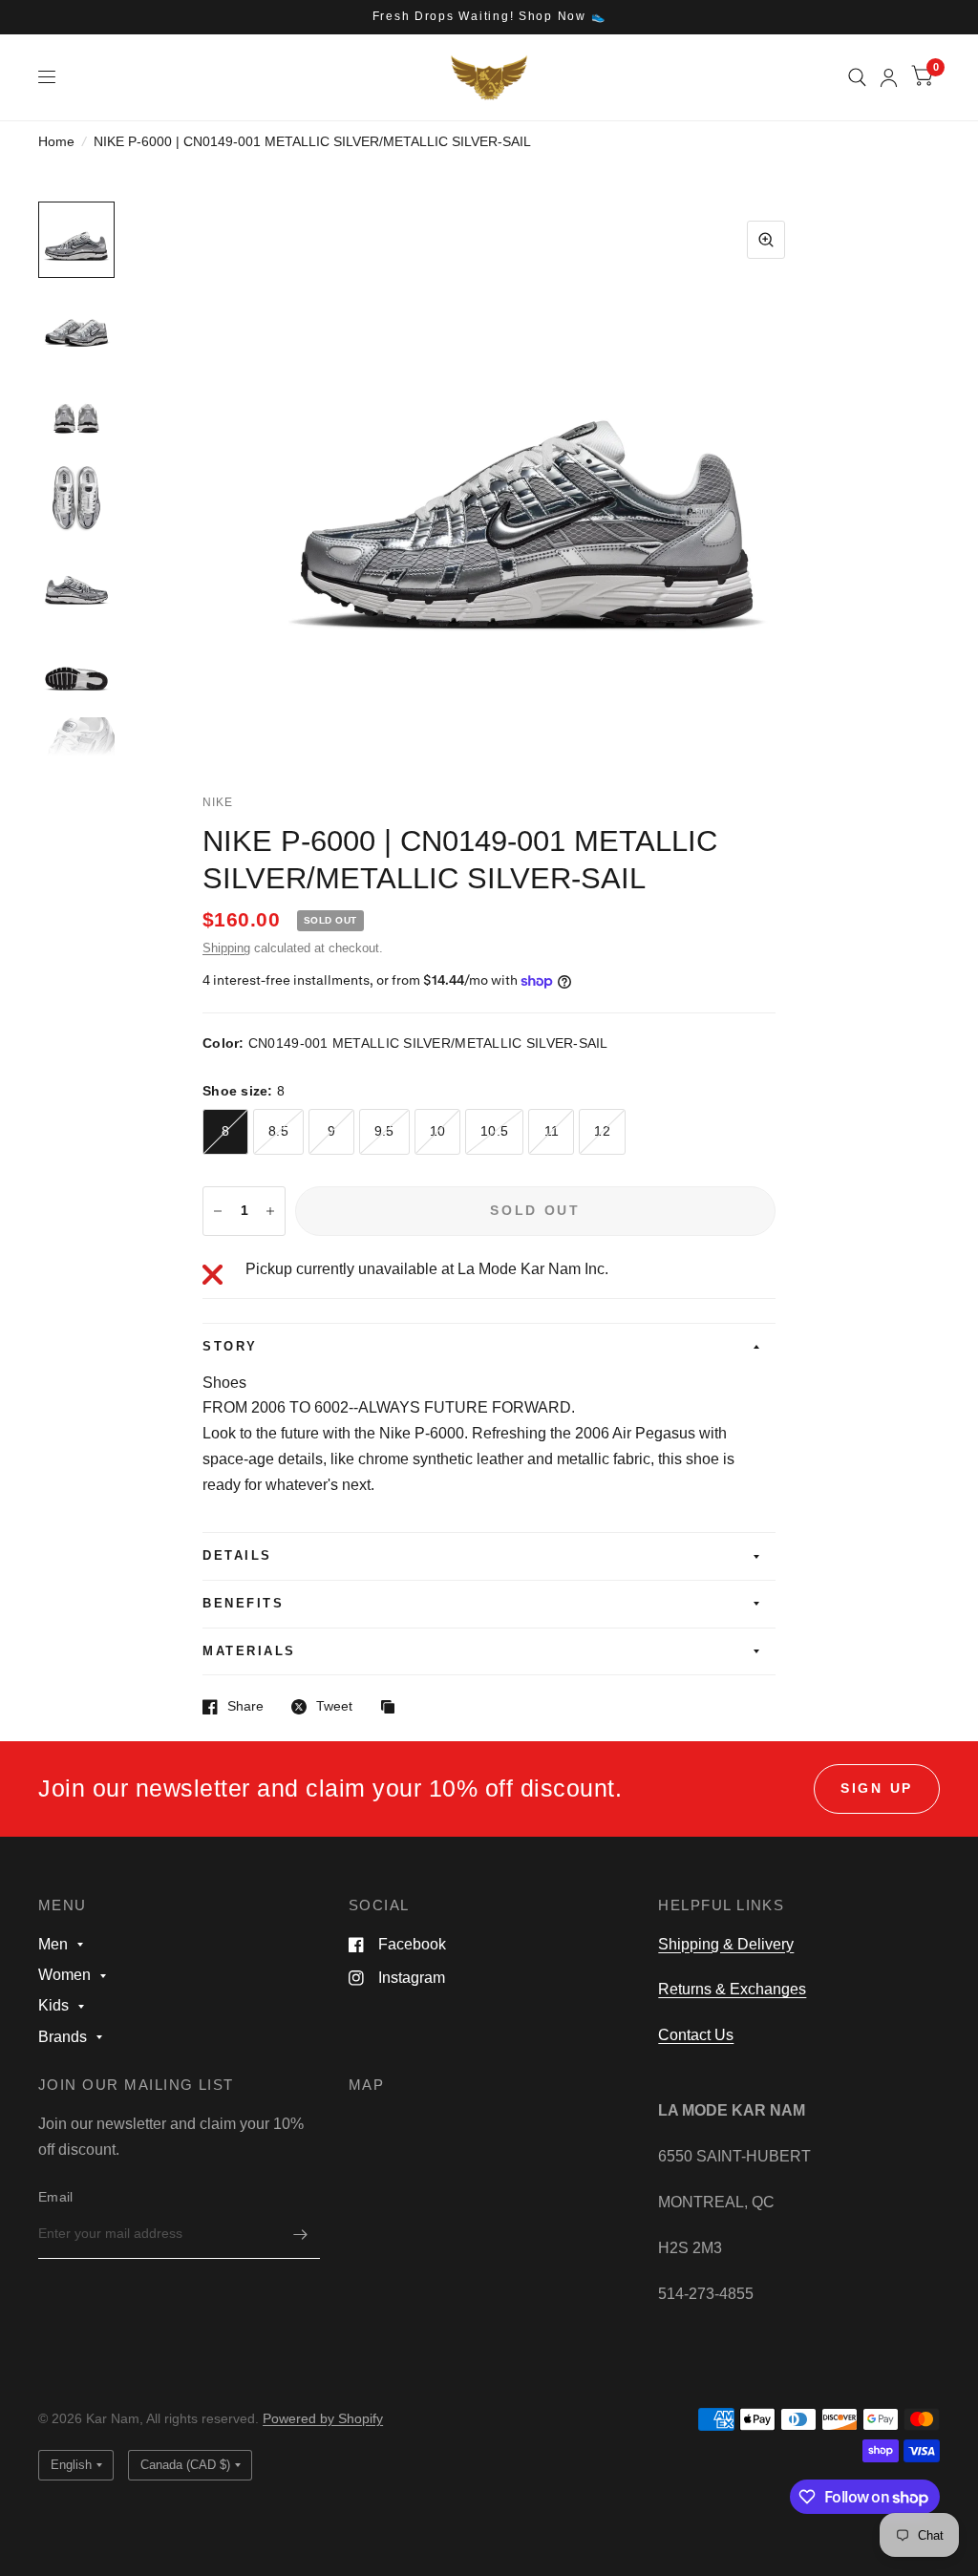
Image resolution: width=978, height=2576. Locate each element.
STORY (230, 1347)
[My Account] (889, 77)
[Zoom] (766, 240)
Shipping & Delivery (726, 1944)
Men (53, 1944)
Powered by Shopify (323, 2419)
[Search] (857, 77)
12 (602, 1131)
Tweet (334, 1706)
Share (245, 1706)
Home (56, 142)
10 (438, 1131)
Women (64, 1975)
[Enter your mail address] (301, 2234)
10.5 (494, 1131)
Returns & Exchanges (732, 1989)
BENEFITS (243, 1604)
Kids (53, 2005)
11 (552, 1131)
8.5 (278, 1131)
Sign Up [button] (877, 1788)
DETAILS (237, 1556)
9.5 (384, 1131)
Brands (63, 2037)
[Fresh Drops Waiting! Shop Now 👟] (489, 17)
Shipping (226, 948)
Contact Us (696, 2035)
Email (55, 2197)
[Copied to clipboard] (393, 1708)
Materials (249, 1651)
